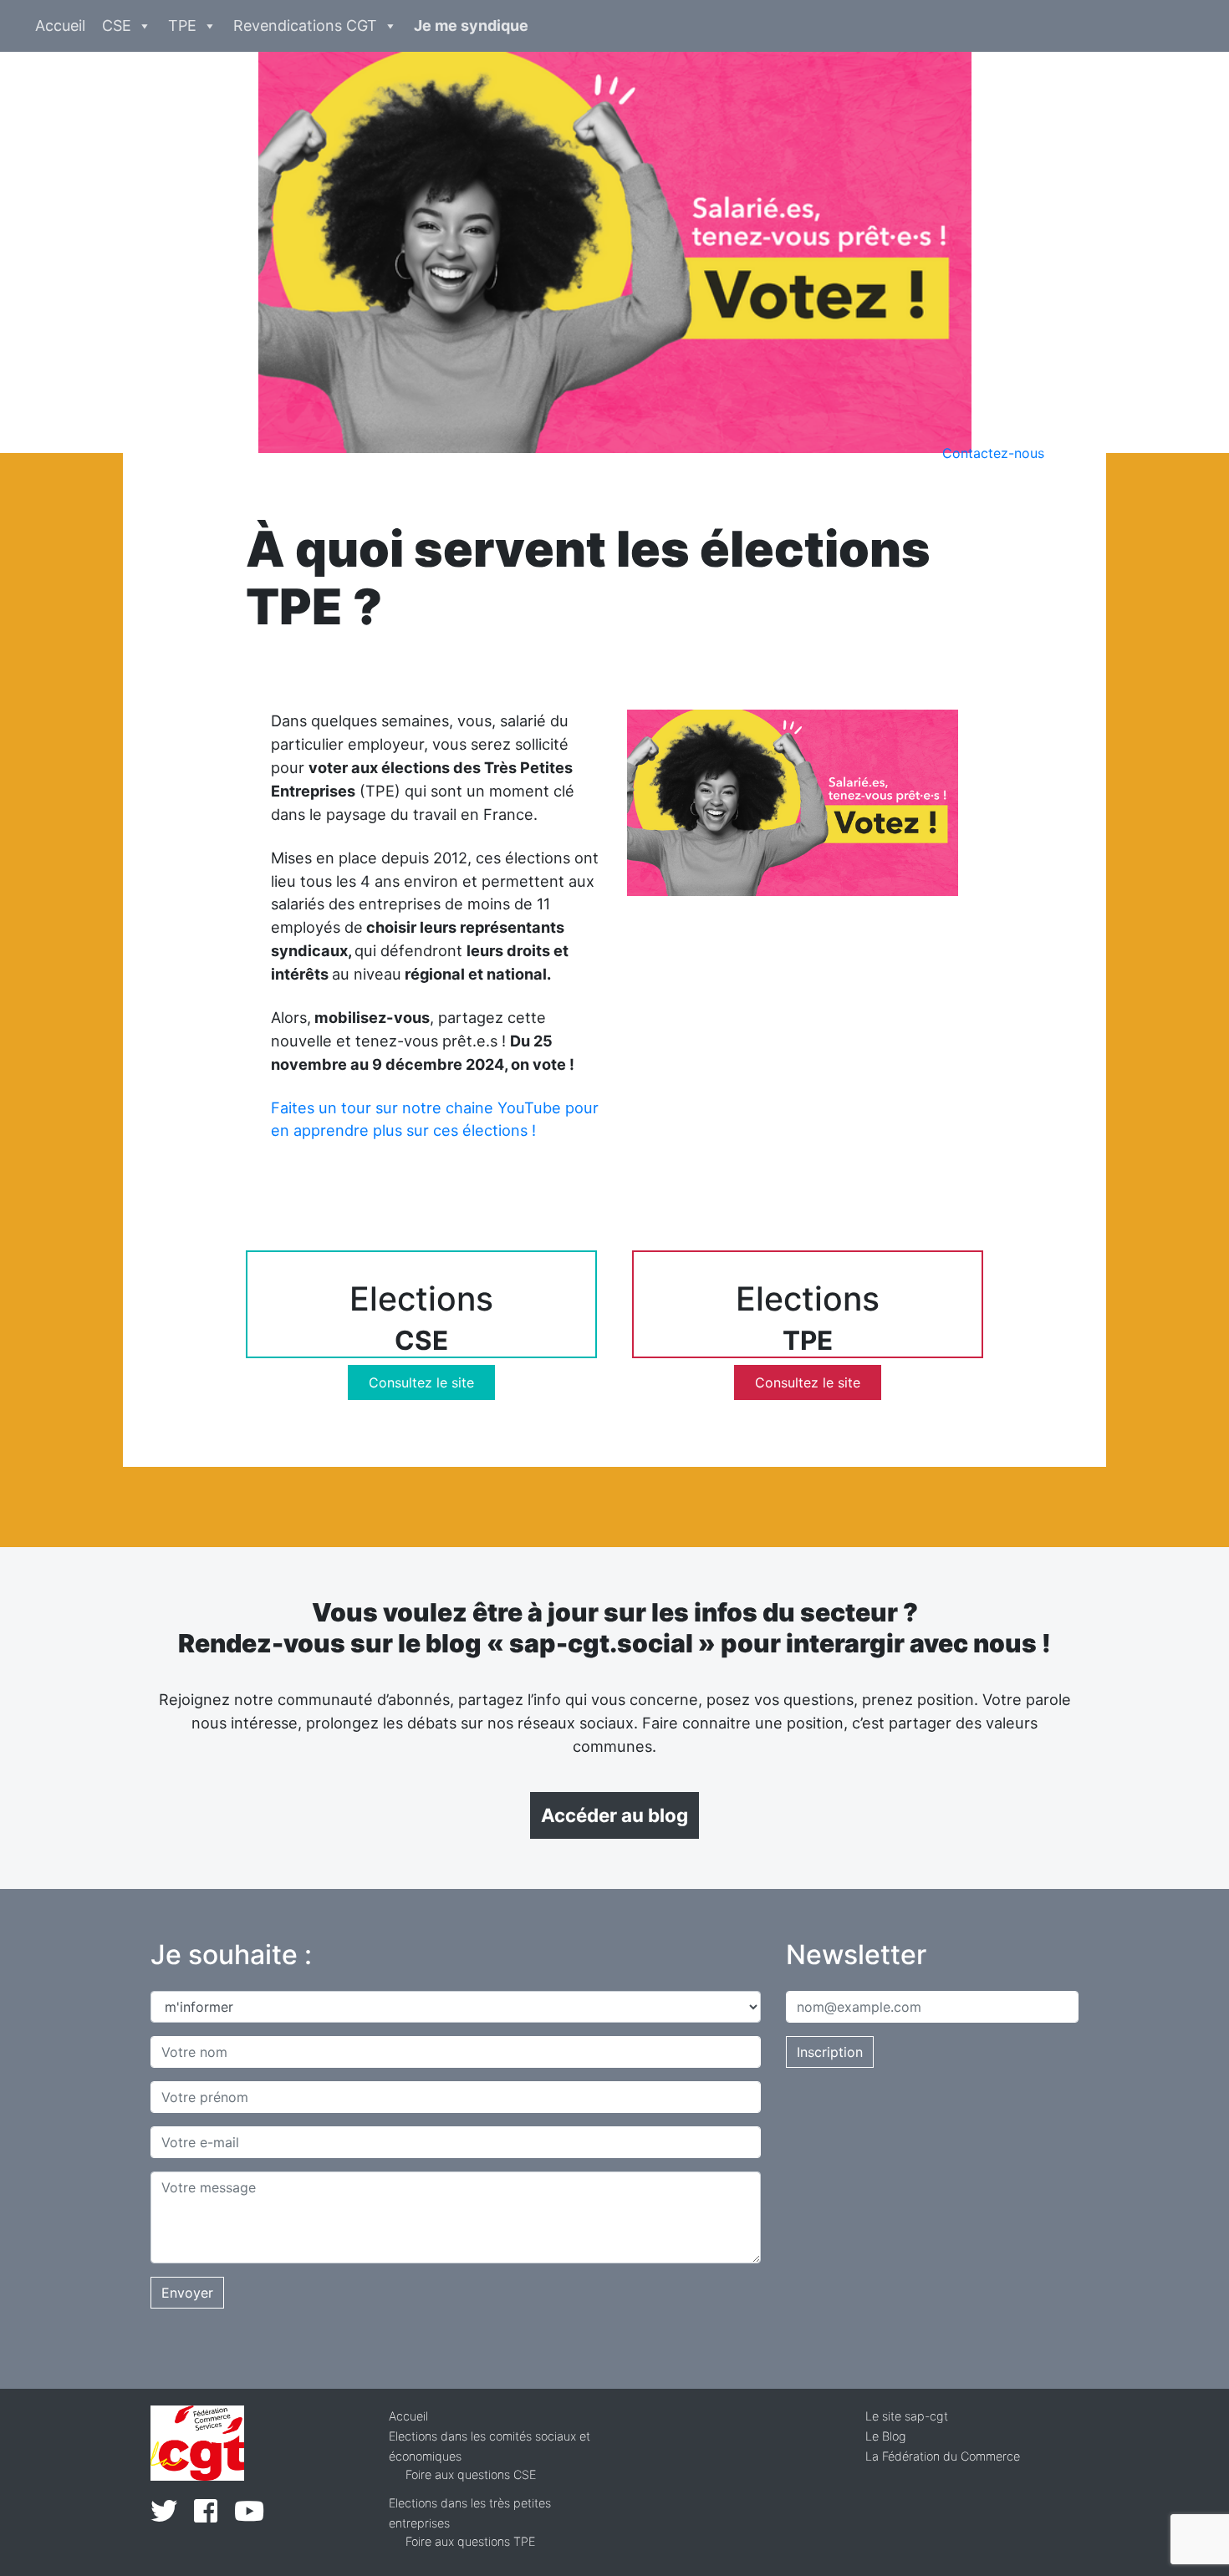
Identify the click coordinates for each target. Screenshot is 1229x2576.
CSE (117, 25)
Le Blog (886, 2436)
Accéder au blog (614, 1815)
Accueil (60, 25)
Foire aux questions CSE (471, 2474)
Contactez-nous (993, 453)
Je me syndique (471, 25)
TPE (182, 25)
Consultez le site (421, 1382)
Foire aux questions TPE (470, 2541)
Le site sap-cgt (907, 2416)
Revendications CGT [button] (305, 25)
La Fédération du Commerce (943, 2456)
